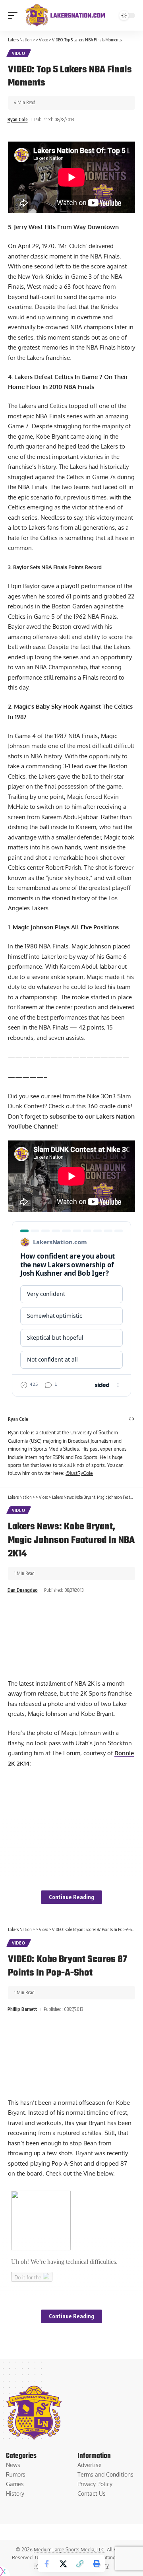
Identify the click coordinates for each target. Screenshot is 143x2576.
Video (19, 53)
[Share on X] (63, 2564)
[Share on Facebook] (46, 2564)
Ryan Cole (18, 119)
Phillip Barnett (22, 2009)
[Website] (131, 1419)
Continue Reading (71, 1897)
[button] (15, 16)
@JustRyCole (79, 1473)
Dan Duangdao (23, 1590)
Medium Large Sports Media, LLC (69, 2550)
